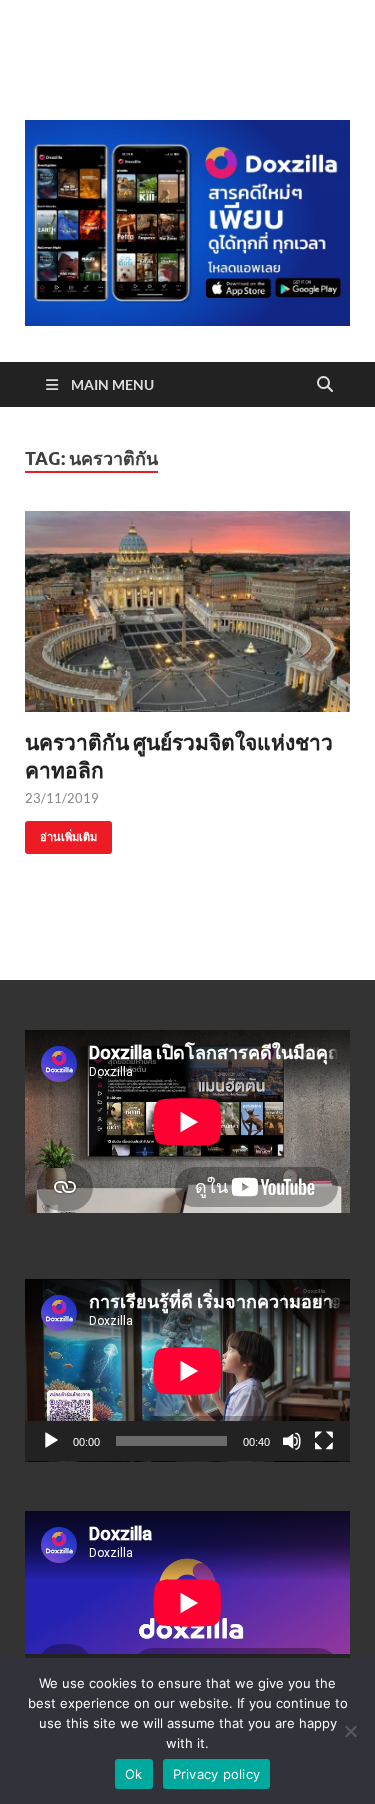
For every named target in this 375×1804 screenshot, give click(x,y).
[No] (350, 1731)
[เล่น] (51, 1441)
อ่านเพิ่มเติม (61, 832)
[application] (187, 1370)
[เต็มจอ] (324, 1441)
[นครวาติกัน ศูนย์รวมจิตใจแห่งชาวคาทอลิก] (187, 611)
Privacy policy (217, 1774)
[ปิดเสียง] (292, 1441)
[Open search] (325, 385)
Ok (134, 1774)
